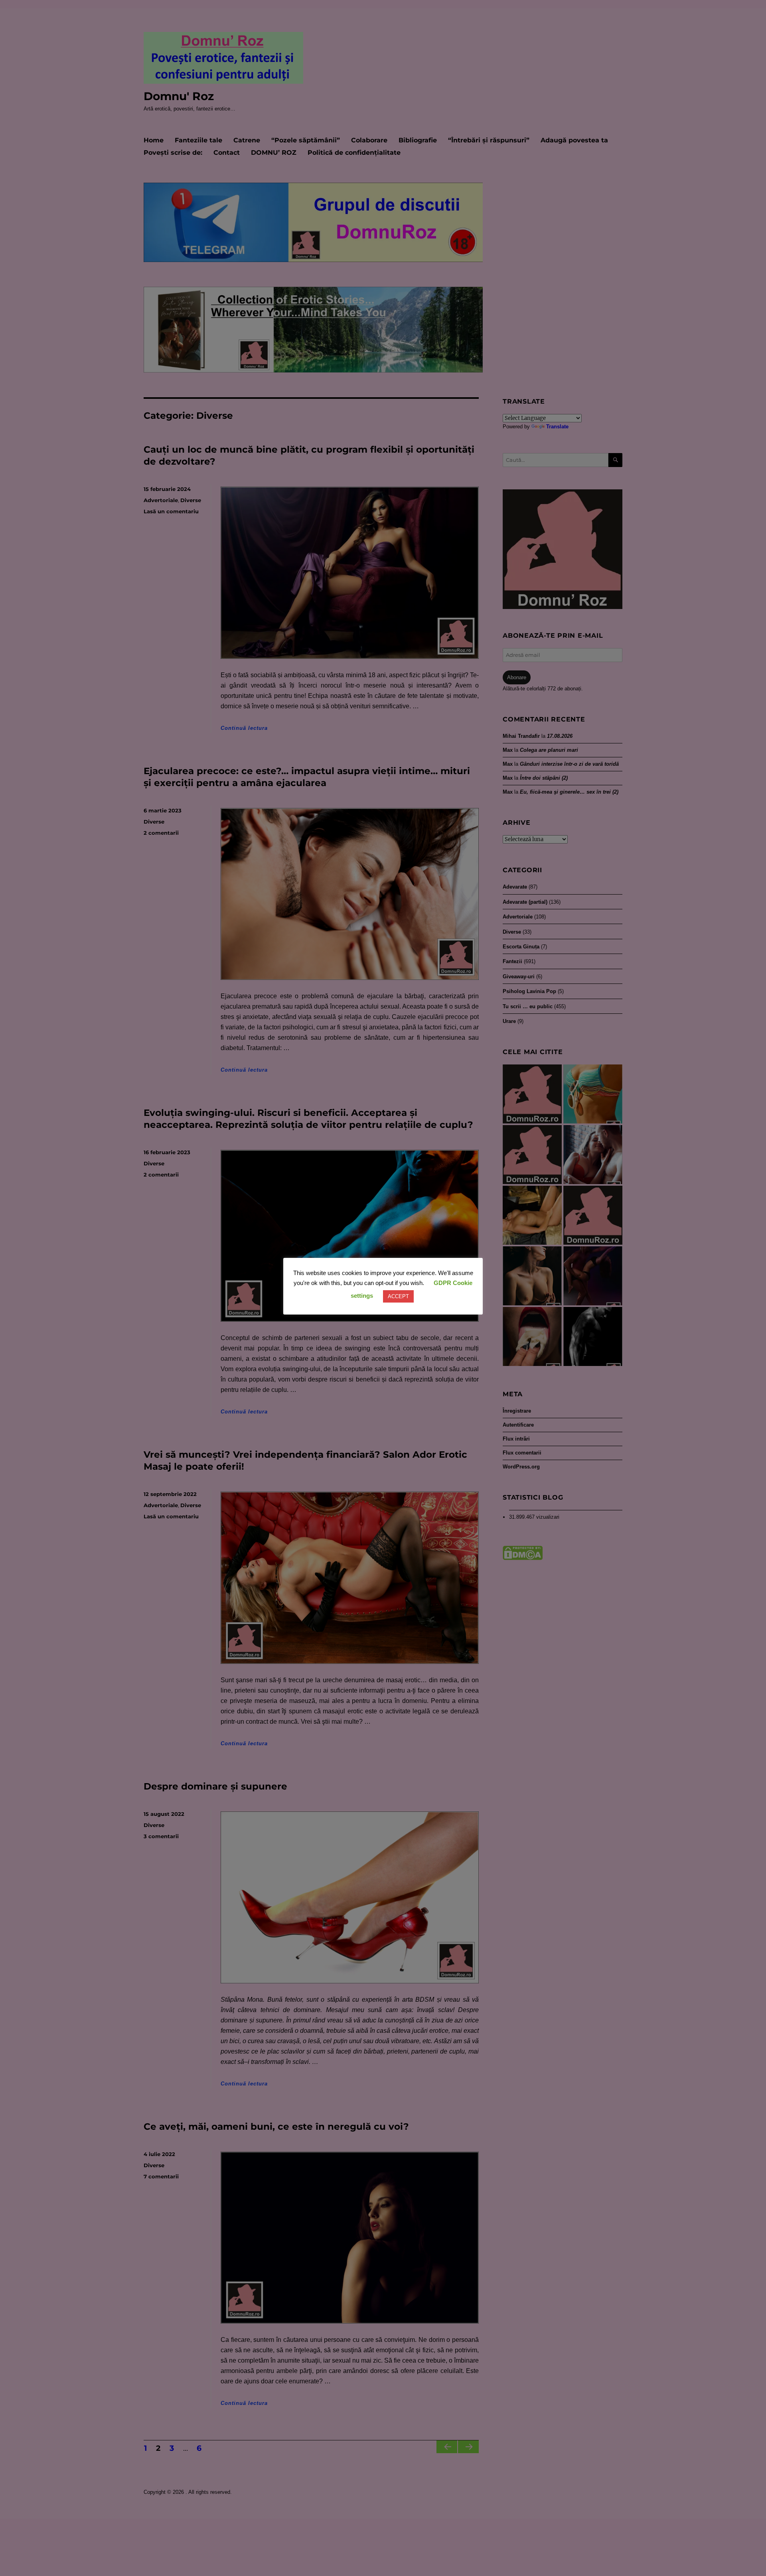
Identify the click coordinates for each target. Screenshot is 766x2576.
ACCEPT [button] (398, 1296)
